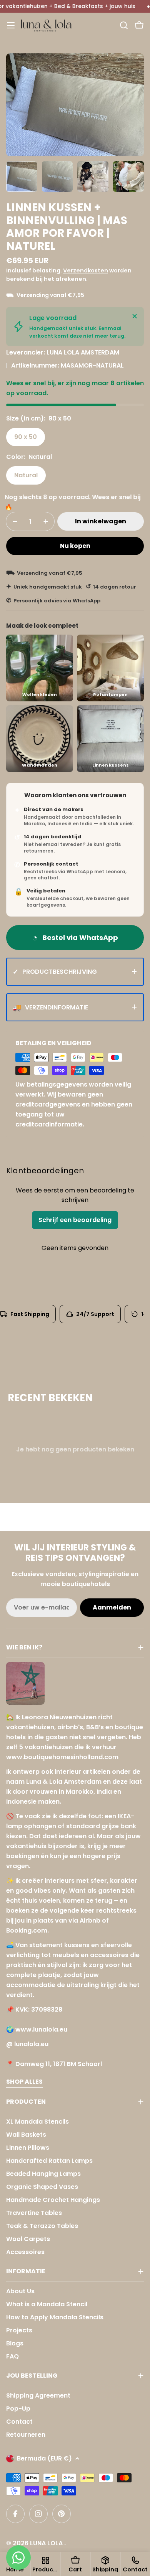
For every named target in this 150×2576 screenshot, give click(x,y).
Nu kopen (75, 546)
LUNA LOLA (47, 2543)
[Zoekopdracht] (124, 25)
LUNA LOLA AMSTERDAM (83, 352)
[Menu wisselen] (11, 25)
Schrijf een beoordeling (75, 1220)
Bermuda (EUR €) (44, 2458)
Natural (26, 475)
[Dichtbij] (135, 316)
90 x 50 (26, 437)
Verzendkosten (86, 270)
